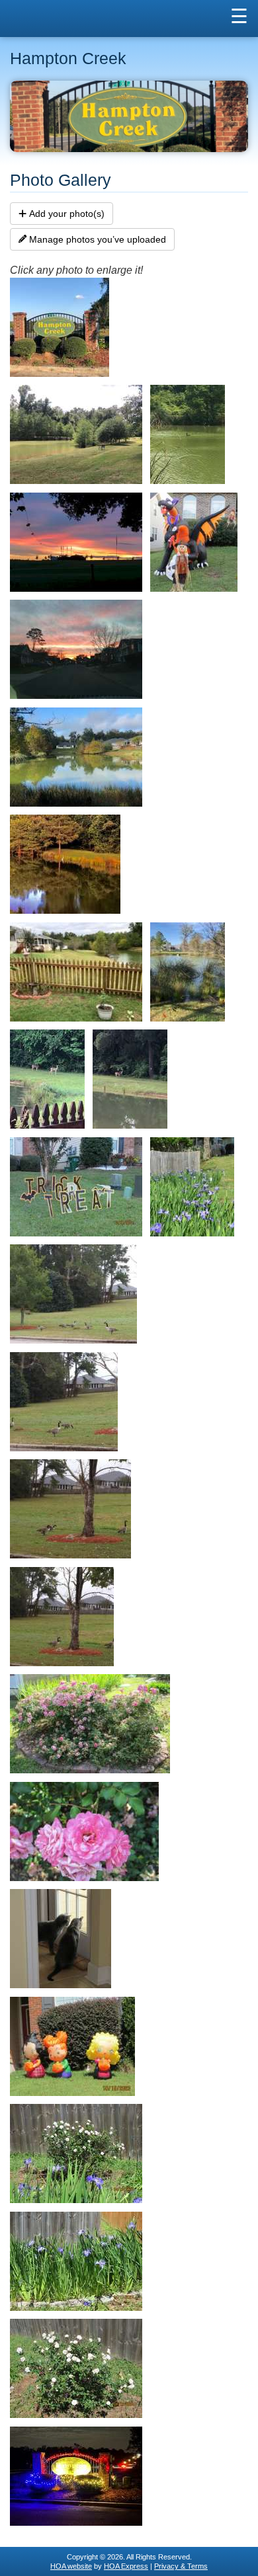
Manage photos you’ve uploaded (98, 239)
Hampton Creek (68, 59)
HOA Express (126, 2566)
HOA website (71, 2566)
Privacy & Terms (181, 2566)
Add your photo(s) (67, 214)
